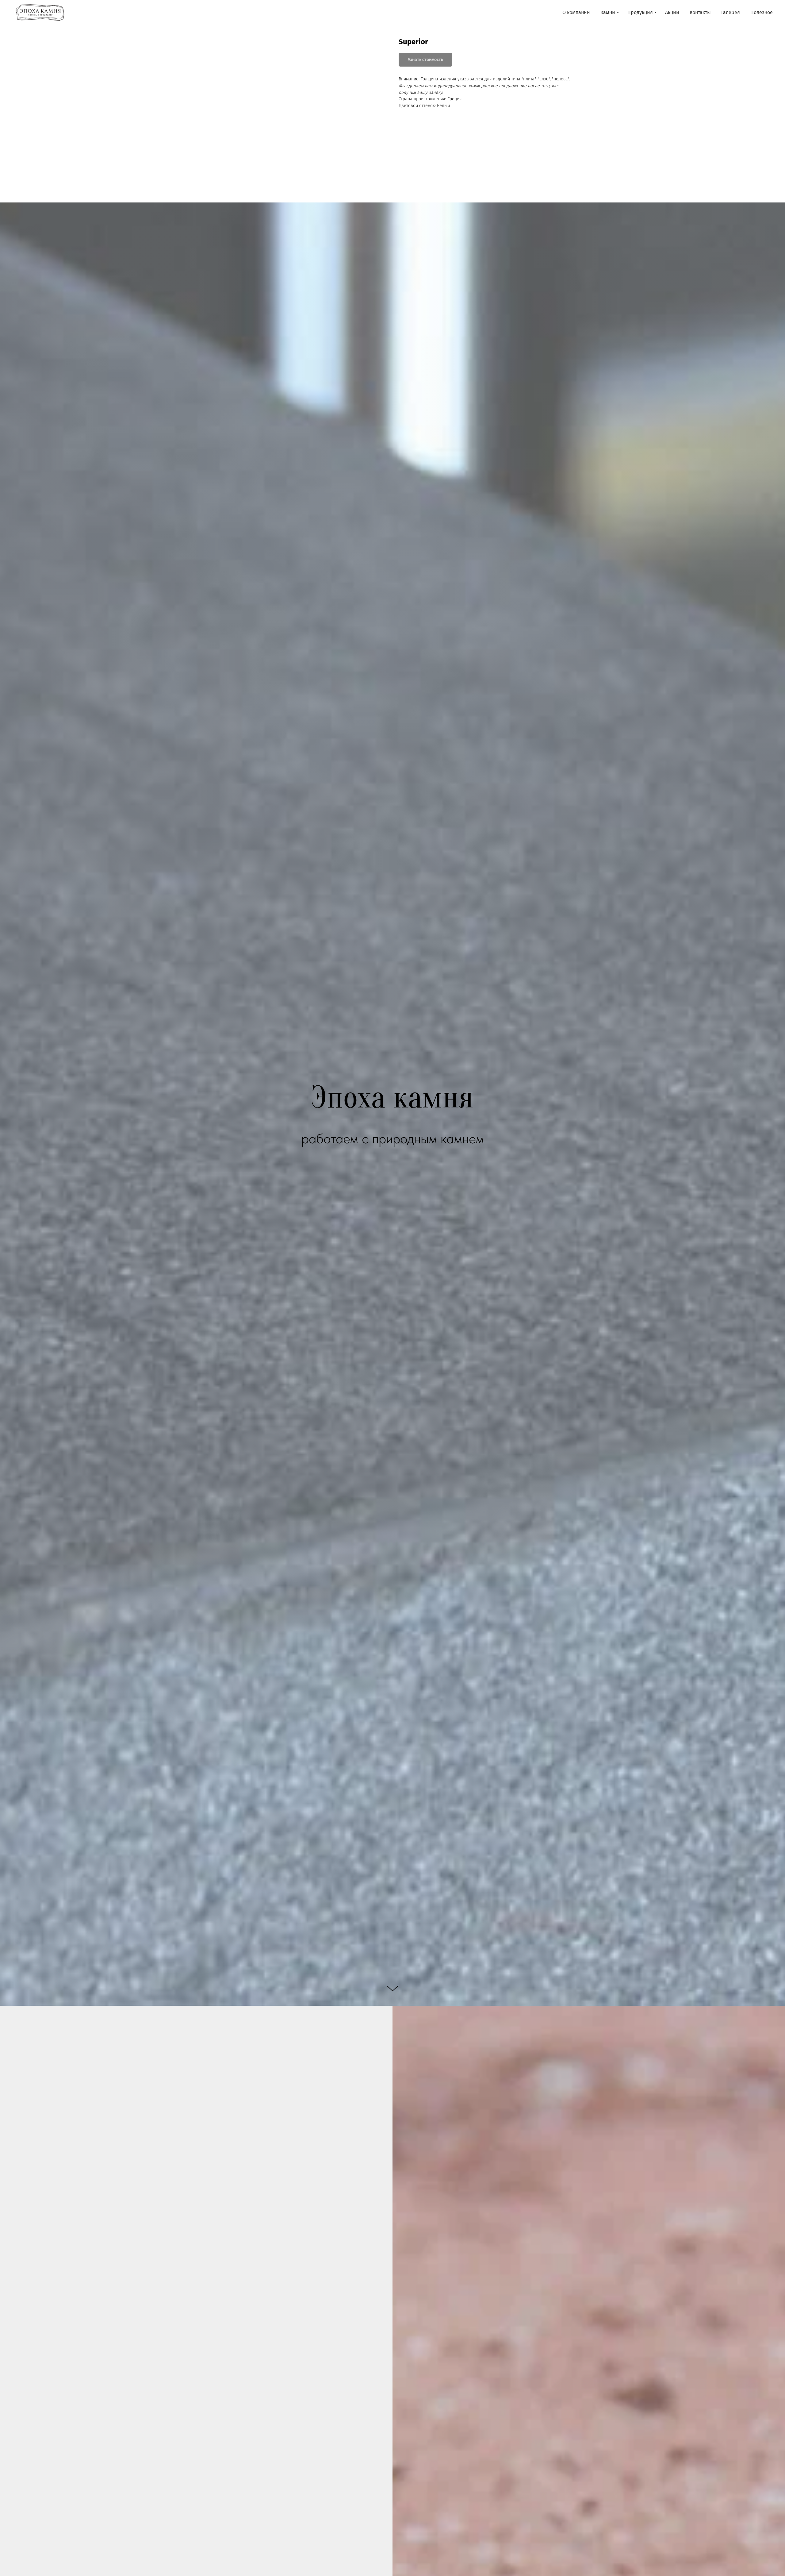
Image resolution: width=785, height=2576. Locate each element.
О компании (576, 12)
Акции (672, 12)
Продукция (640, 12)
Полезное (762, 12)
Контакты (700, 12)
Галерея (731, 12)
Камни (608, 12)
